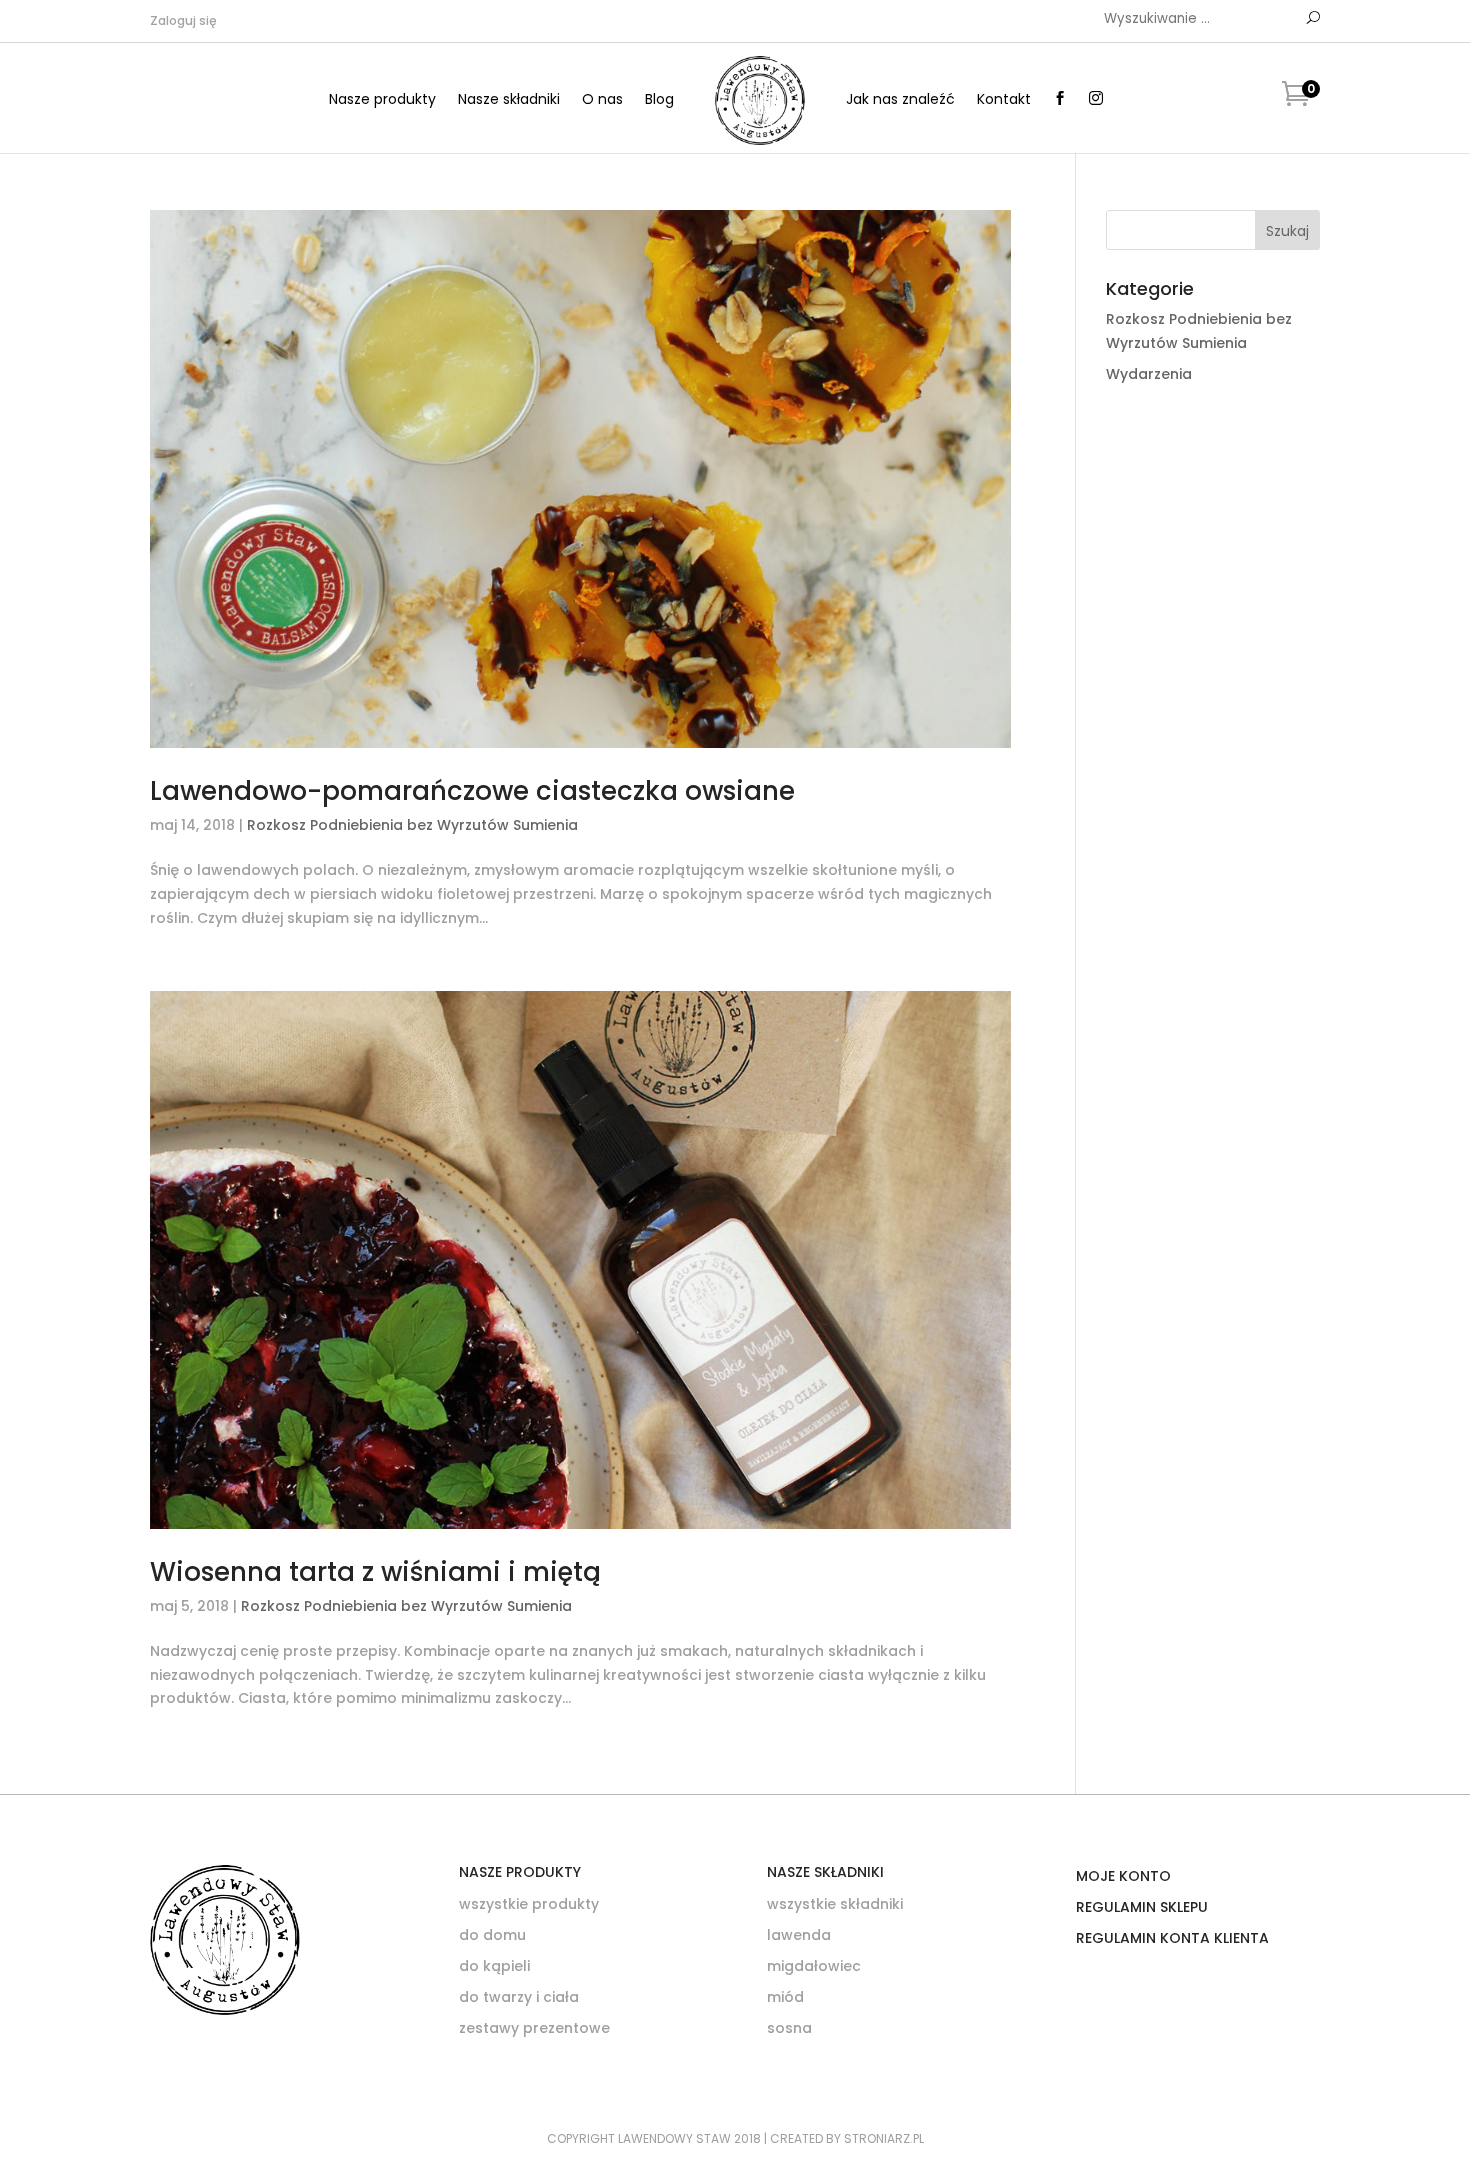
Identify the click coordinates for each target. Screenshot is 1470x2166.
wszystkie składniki (835, 1904)
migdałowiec (814, 1966)
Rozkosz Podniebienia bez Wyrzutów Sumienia (412, 825)
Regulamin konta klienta (1172, 1938)
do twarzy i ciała (519, 1997)
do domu (492, 1935)
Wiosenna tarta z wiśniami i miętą (375, 1572)
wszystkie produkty (529, 1904)
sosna (789, 2028)
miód (785, 1997)
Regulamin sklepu (1142, 1907)
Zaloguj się (183, 20)
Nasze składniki (509, 100)
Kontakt (1004, 100)
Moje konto (1123, 1876)
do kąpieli (494, 1966)
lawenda (799, 1935)
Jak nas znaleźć (900, 100)
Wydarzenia (1149, 374)
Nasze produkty (382, 100)
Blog (659, 100)
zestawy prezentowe (534, 2028)
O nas (602, 100)
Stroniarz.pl (884, 2138)
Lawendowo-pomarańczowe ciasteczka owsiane (472, 791)
